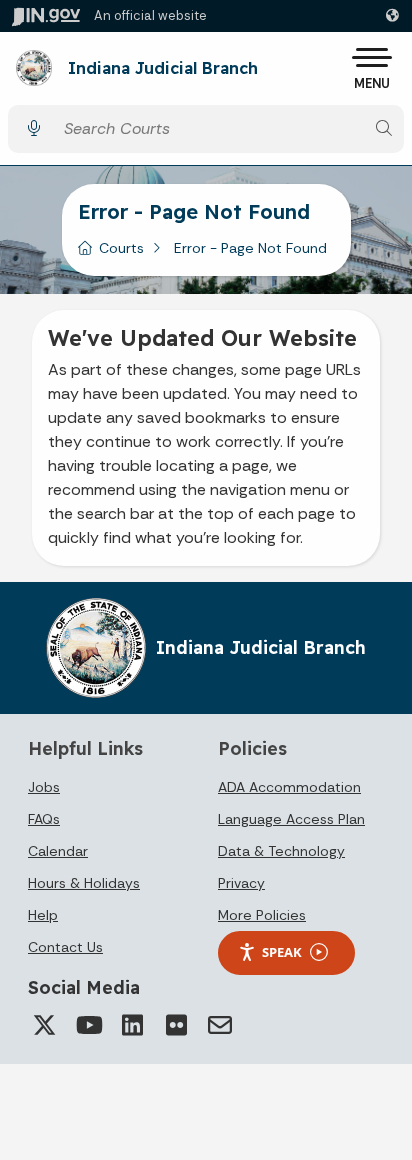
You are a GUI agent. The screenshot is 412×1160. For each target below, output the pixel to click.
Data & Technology (281, 851)
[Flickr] (176, 1025)
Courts (121, 248)
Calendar (58, 851)
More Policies (262, 915)
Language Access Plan (291, 819)
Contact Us (65, 947)
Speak (282, 952)
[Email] (220, 1025)
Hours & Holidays (84, 883)
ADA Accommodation (289, 787)
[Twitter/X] (44, 1025)
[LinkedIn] (132, 1025)
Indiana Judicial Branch (163, 69)
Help (43, 915)
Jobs (44, 787)
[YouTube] (88, 1025)
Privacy (241, 883)
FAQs (44, 819)
